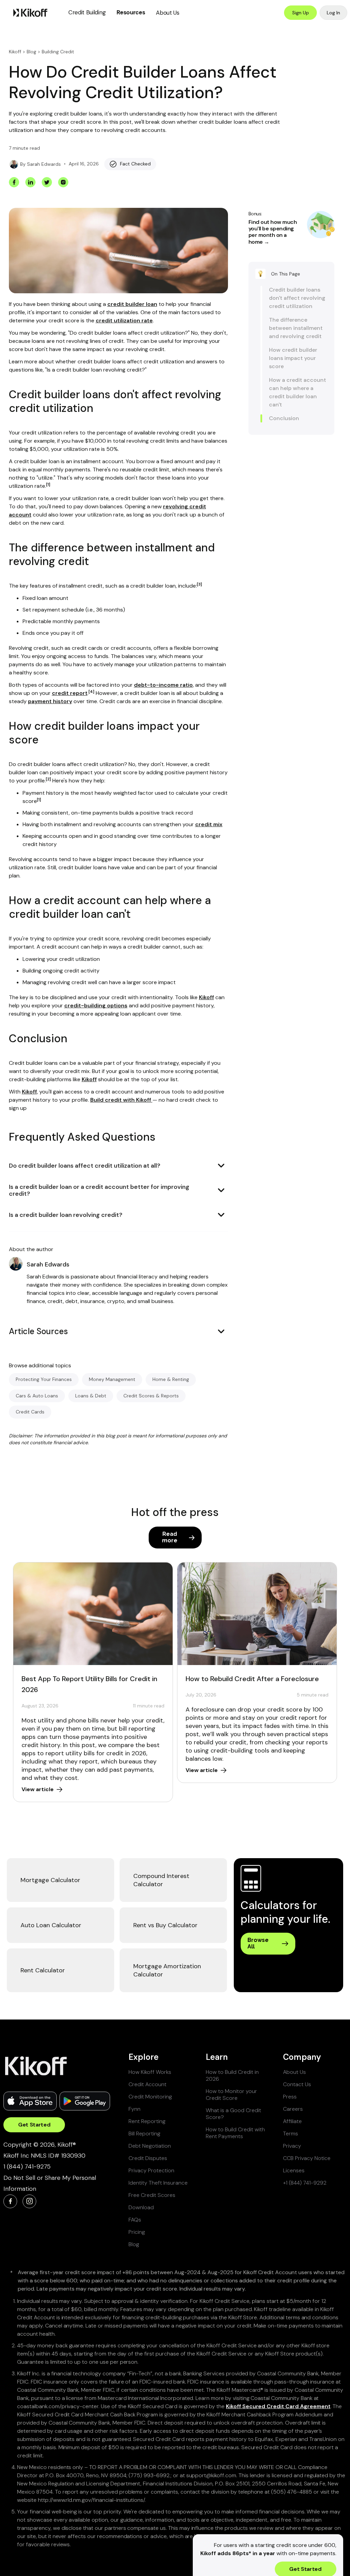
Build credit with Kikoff (121, 1100)
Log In (333, 13)
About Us (167, 13)
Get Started (34, 2125)
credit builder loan (132, 304)
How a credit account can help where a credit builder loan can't (298, 392)
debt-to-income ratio (163, 685)
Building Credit (58, 52)
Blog (31, 52)
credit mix (209, 824)
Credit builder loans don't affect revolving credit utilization (297, 298)
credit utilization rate (124, 320)
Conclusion (284, 418)
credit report (70, 693)
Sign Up (301, 13)
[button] (87, 12)
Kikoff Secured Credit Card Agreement (278, 2406)
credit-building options (96, 1005)
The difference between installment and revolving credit (296, 328)
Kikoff (15, 52)
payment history (50, 701)
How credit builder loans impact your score (293, 358)
